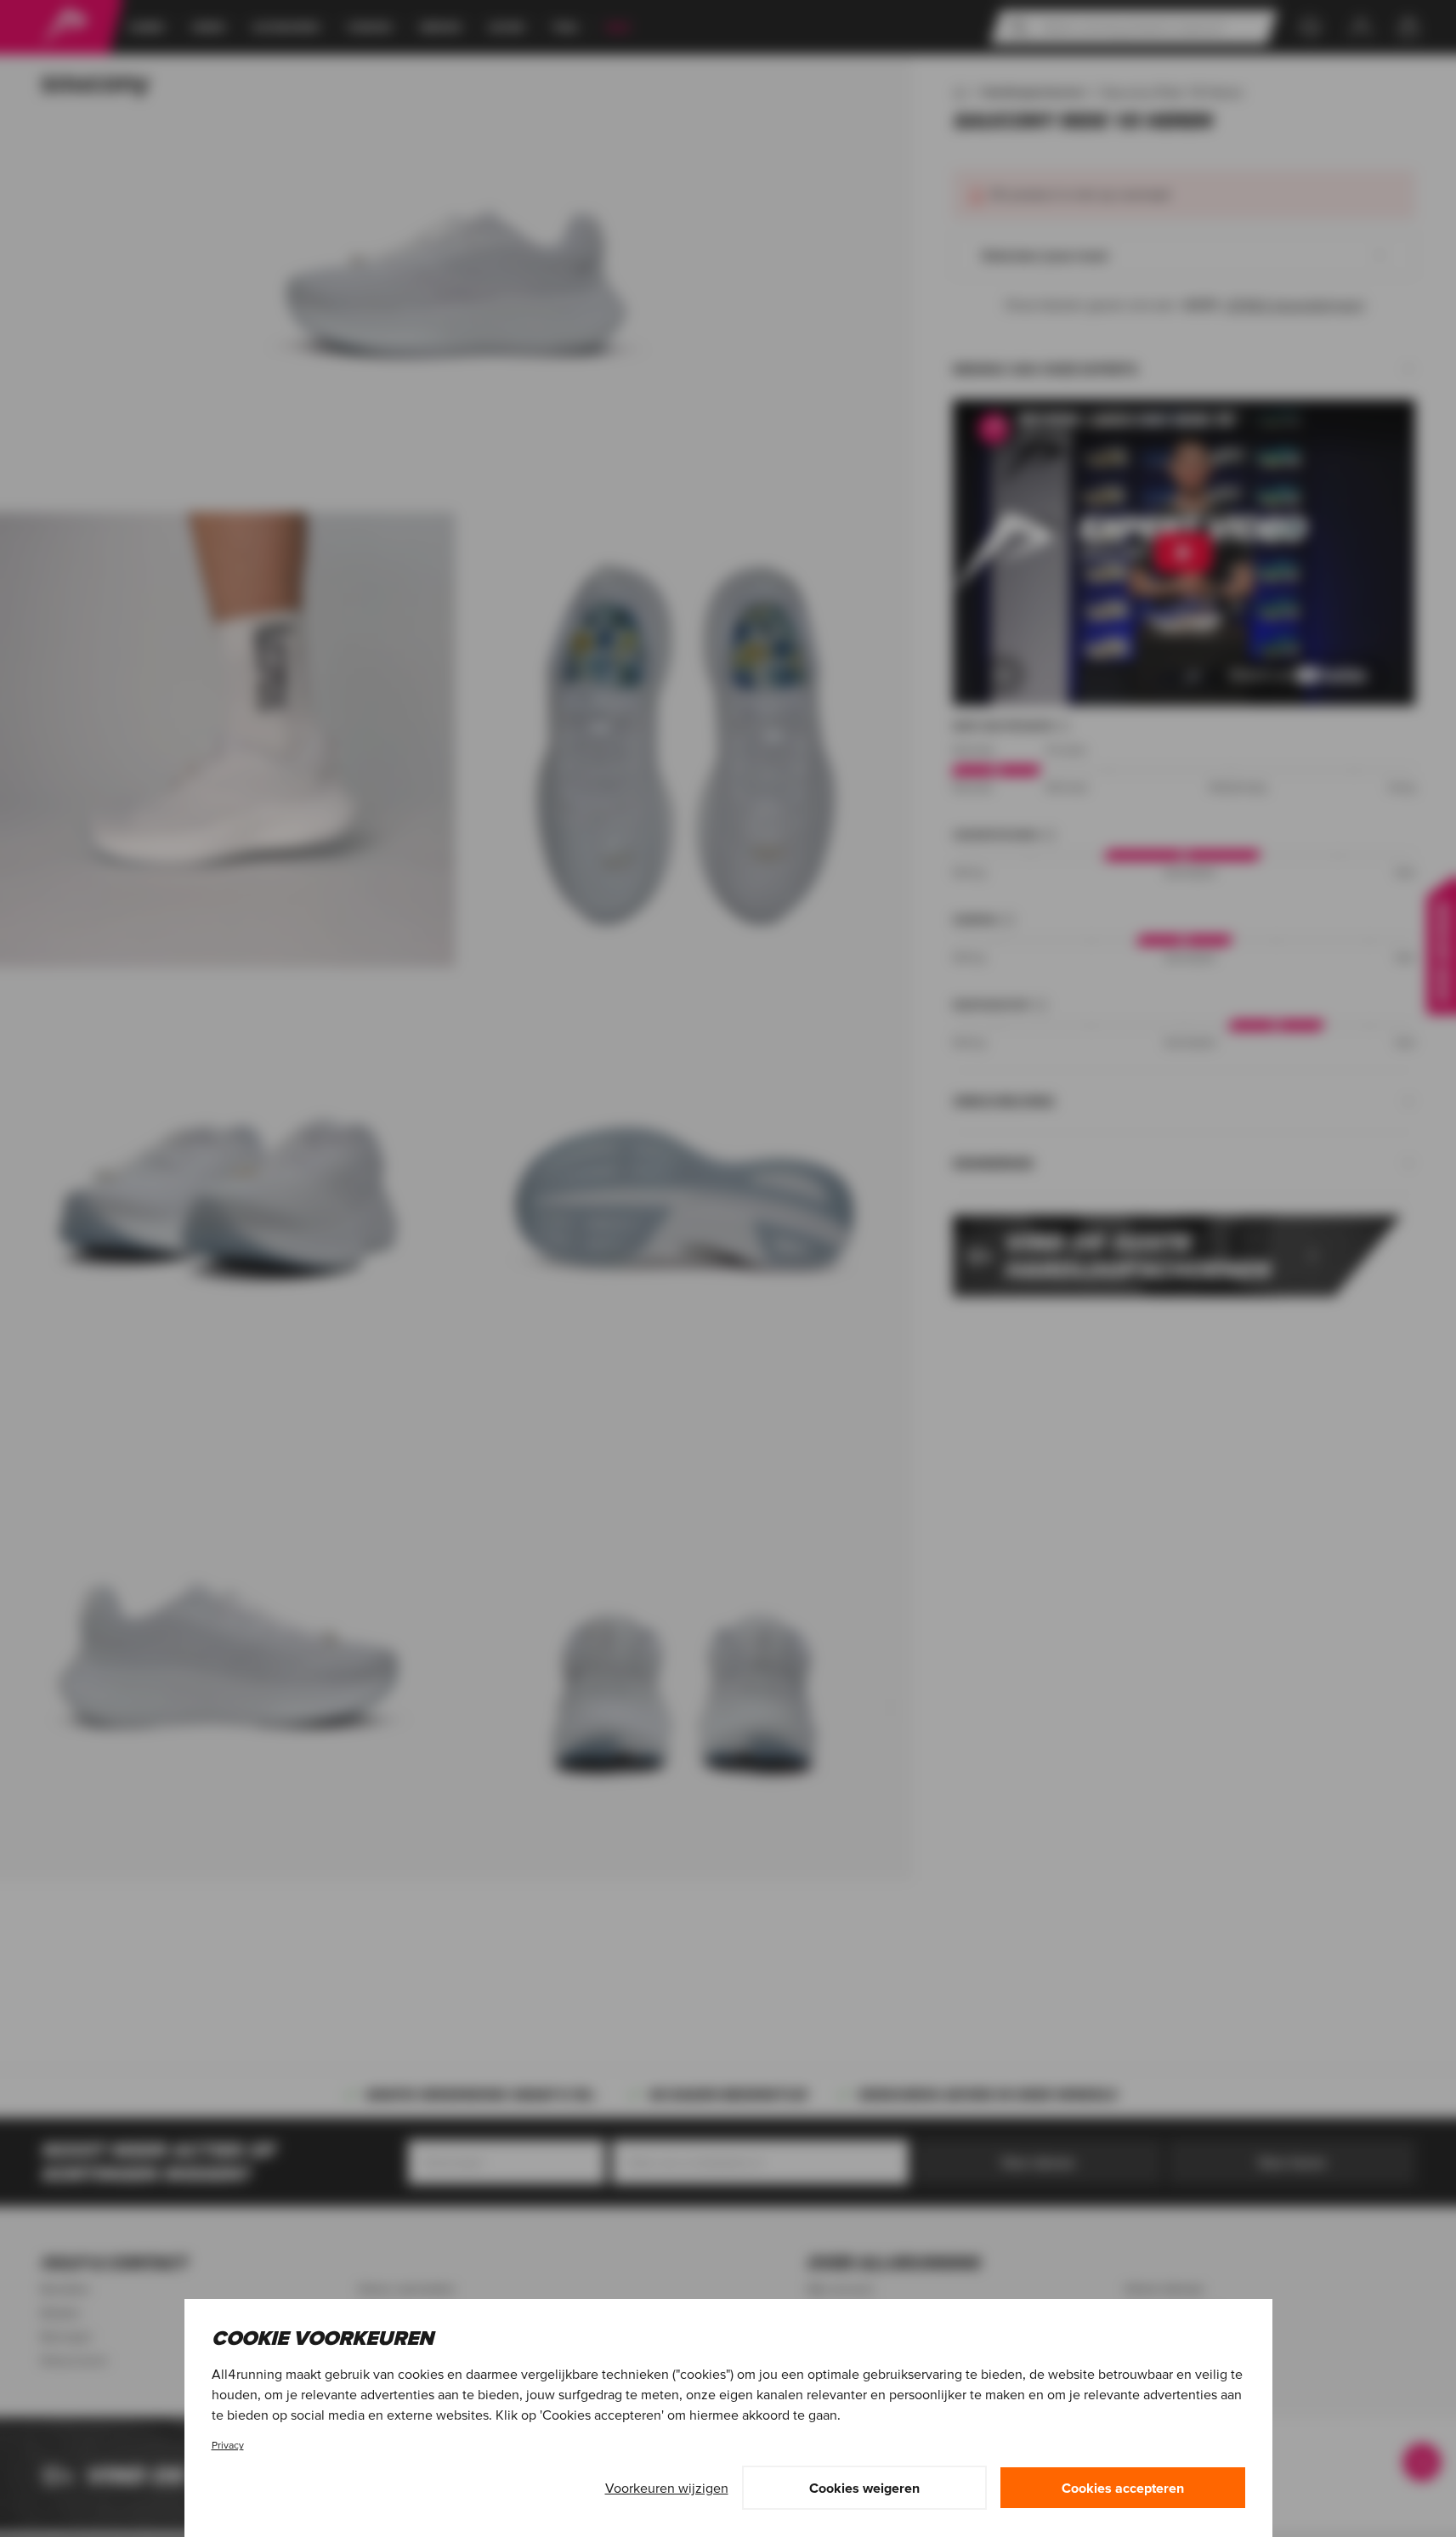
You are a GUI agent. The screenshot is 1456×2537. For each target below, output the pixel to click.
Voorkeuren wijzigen (667, 2488)
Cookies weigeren (864, 2488)
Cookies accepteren (1123, 2488)
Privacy (228, 2445)
